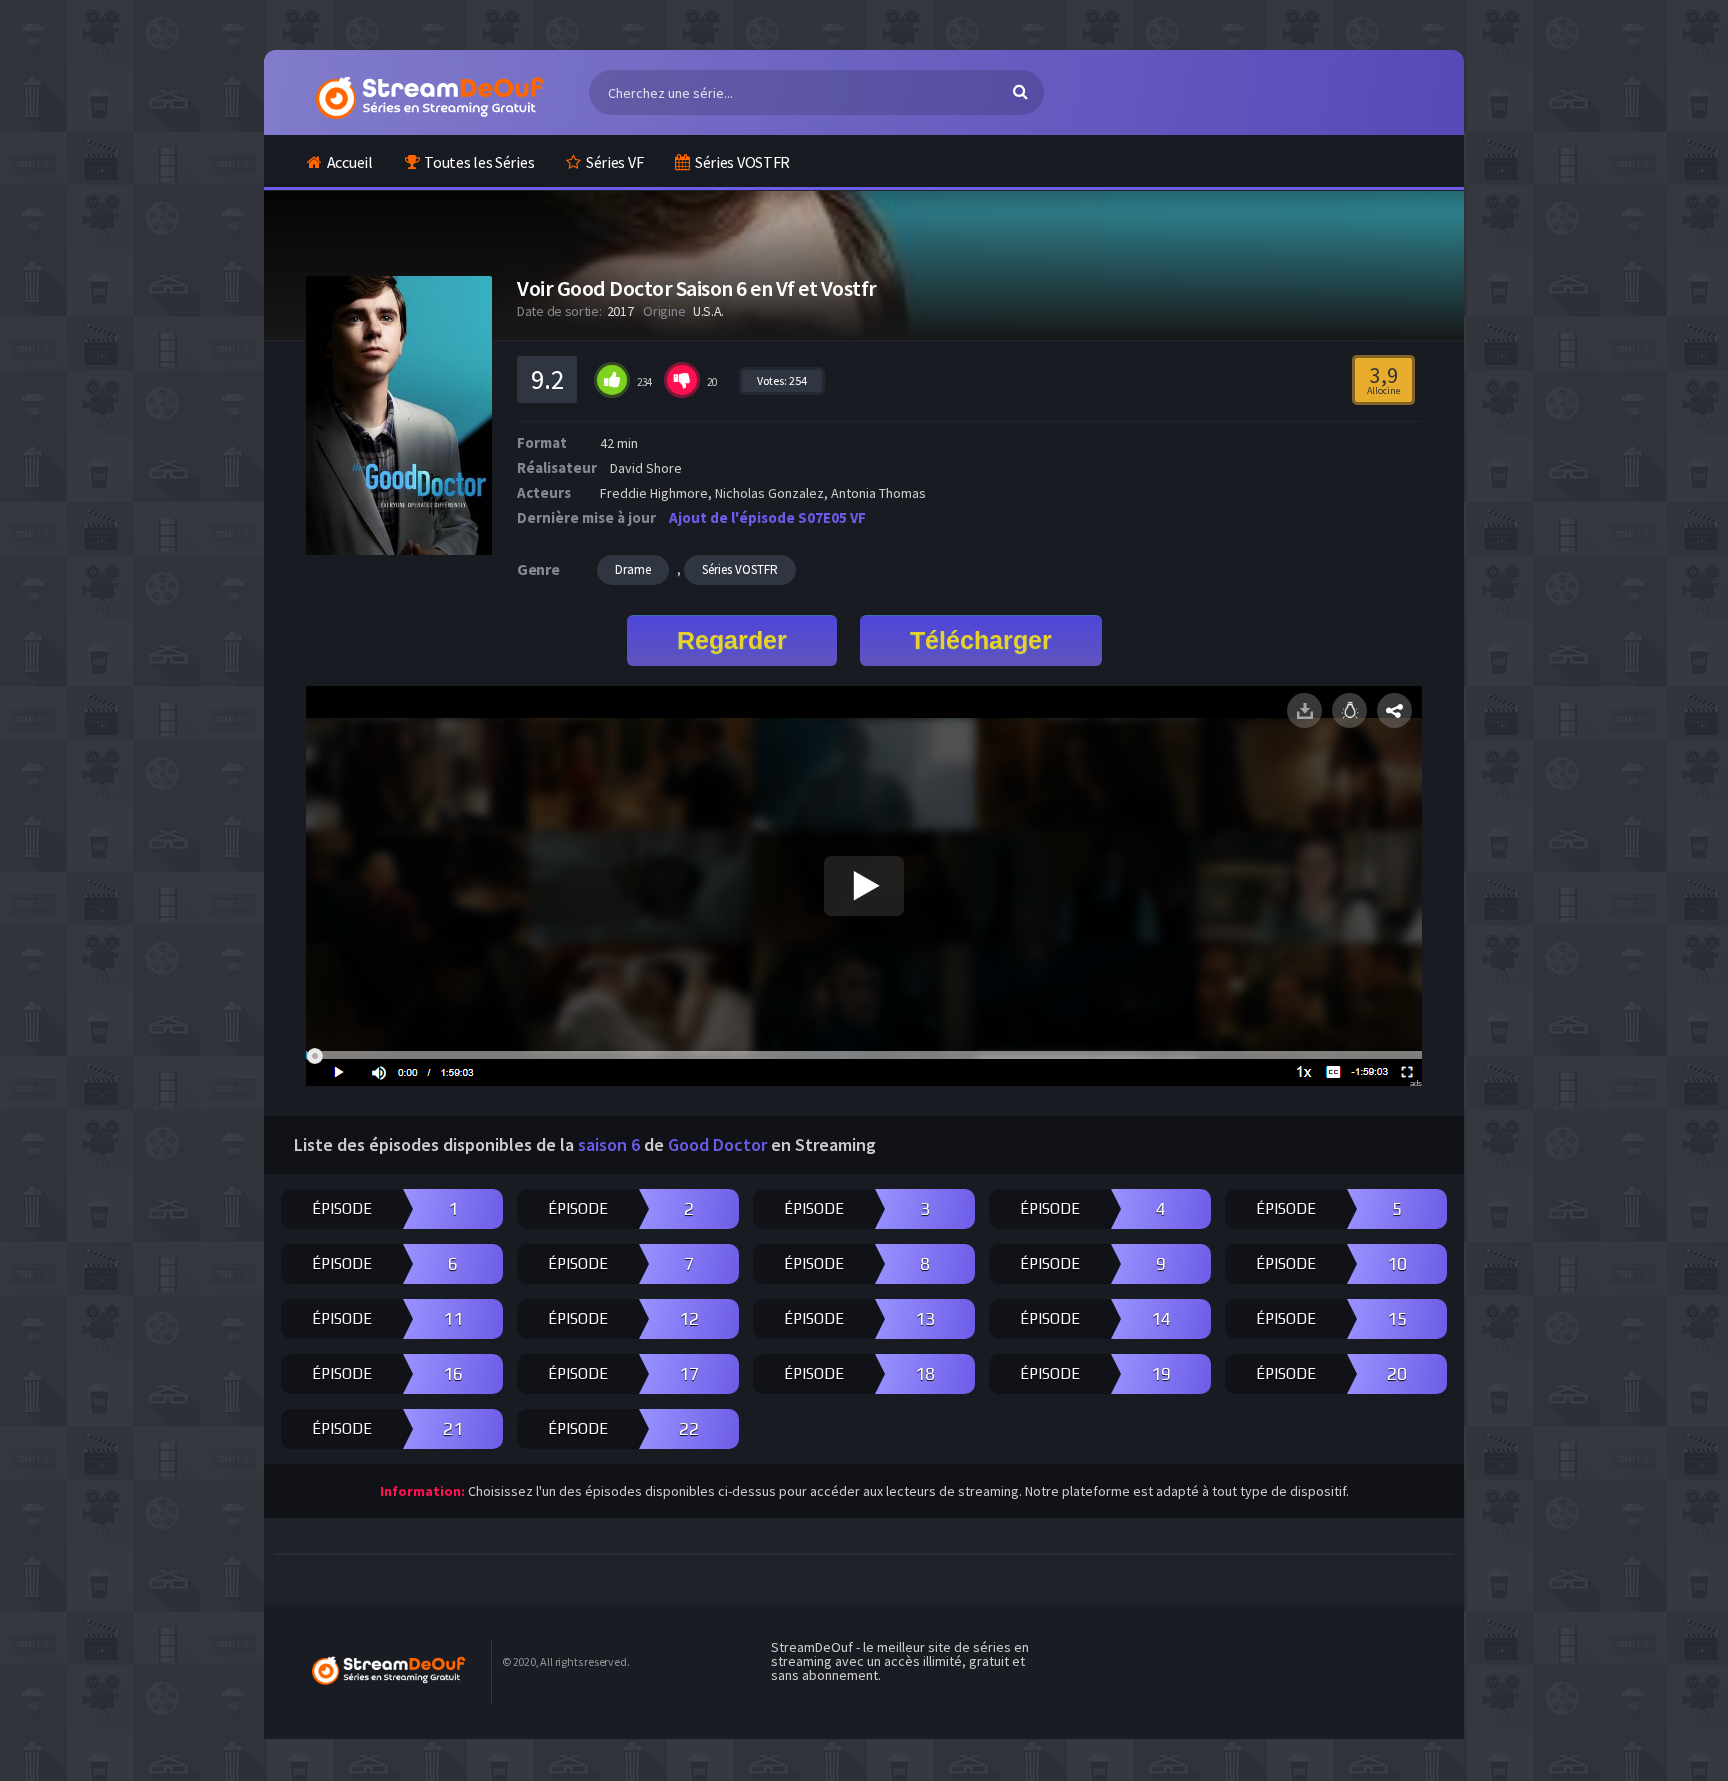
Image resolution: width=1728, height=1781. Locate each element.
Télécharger (981, 640)
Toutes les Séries (479, 162)
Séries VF (614, 162)
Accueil (350, 162)
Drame (633, 569)
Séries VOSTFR (742, 162)
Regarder (732, 640)
